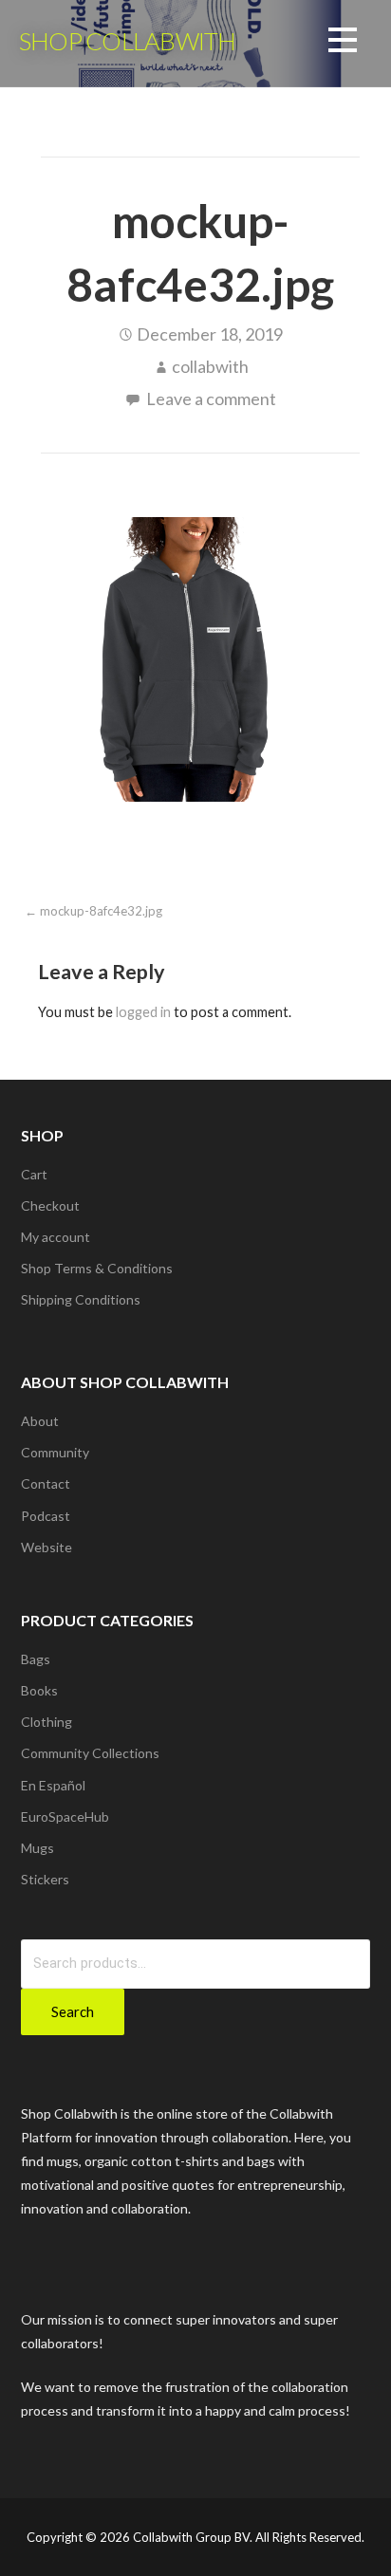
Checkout (50, 1205)
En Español (53, 1785)
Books (39, 1690)
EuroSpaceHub (65, 1816)
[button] (343, 43)
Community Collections (90, 1753)
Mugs (37, 1848)
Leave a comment (211, 398)
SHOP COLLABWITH (127, 41)
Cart (34, 1174)
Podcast (46, 1516)
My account (56, 1237)
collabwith (210, 366)
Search (73, 2011)
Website (47, 1547)
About (40, 1421)
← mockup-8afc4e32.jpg (93, 911)
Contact (46, 1483)
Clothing (47, 1722)
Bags (36, 1659)
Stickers (45, 1879)
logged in (143, 1012)
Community (55, 1452)
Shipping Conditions (81, 1299)
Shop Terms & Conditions (97, 1268)
